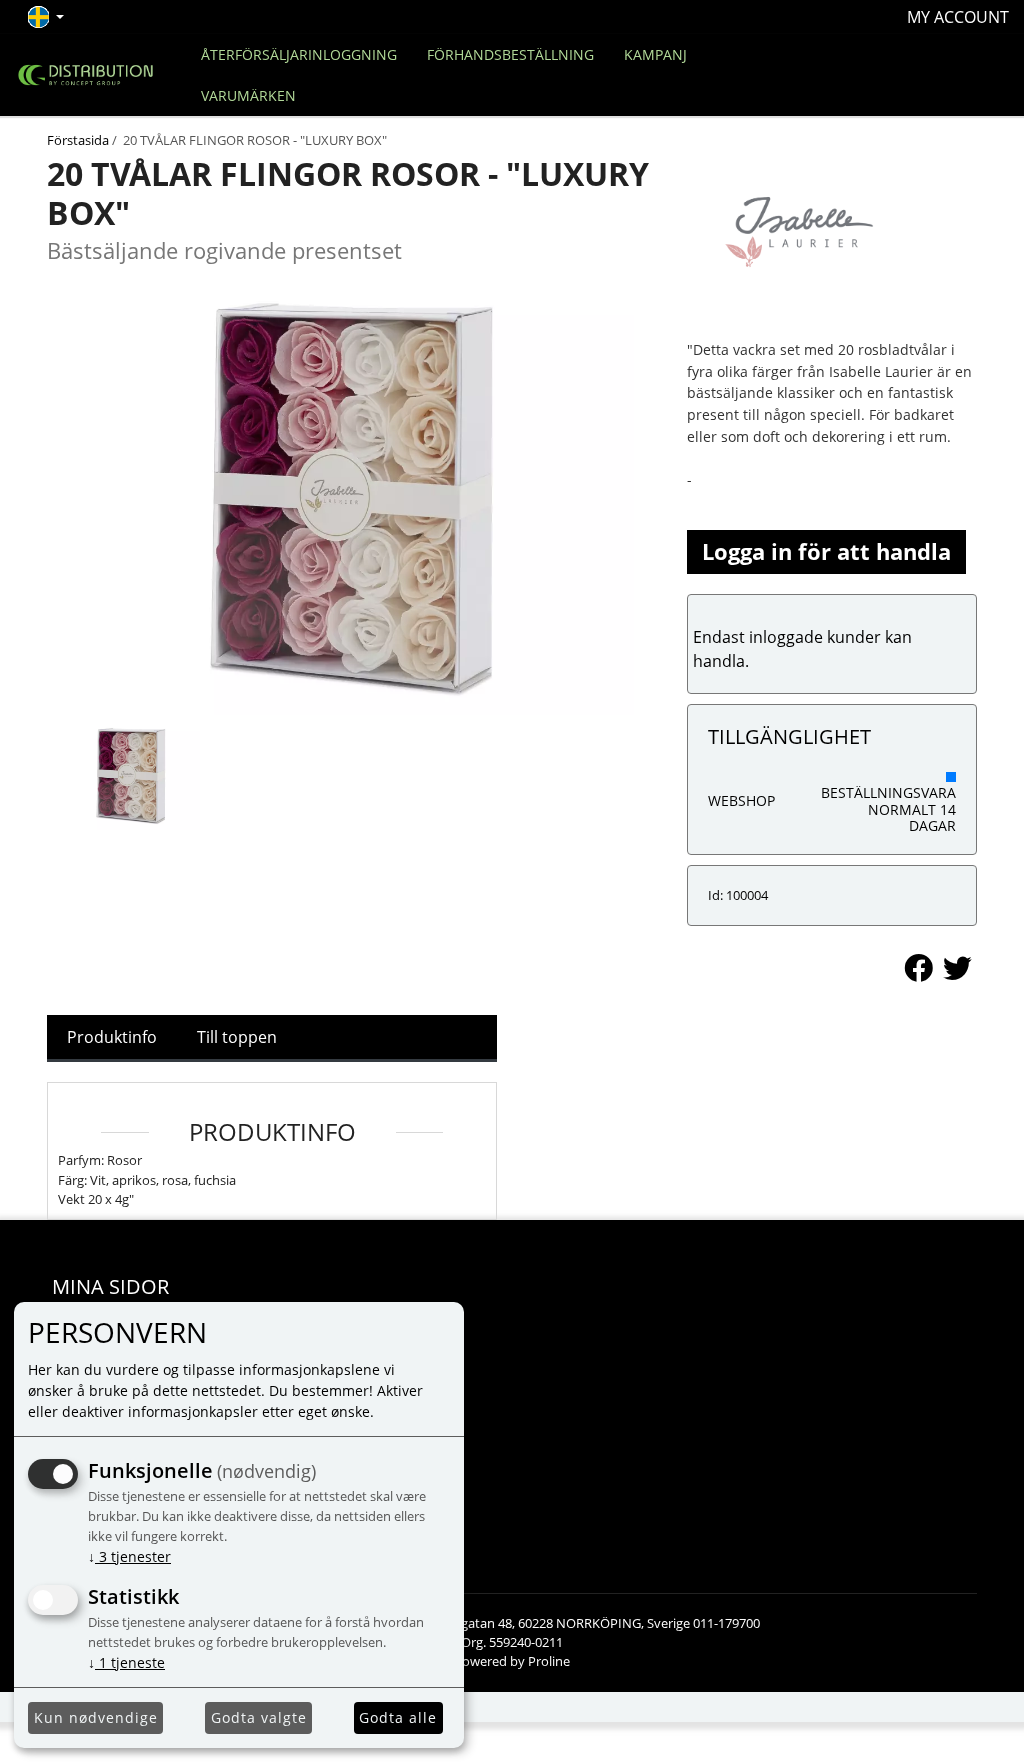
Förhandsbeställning (510, 54)
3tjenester (129, 1556)
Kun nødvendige (96, 1717)
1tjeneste (126, 1662)
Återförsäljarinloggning (299, 54)
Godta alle (398, 1717)
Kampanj (655, 54)
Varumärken (248, 95)
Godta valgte (259, 1717)
